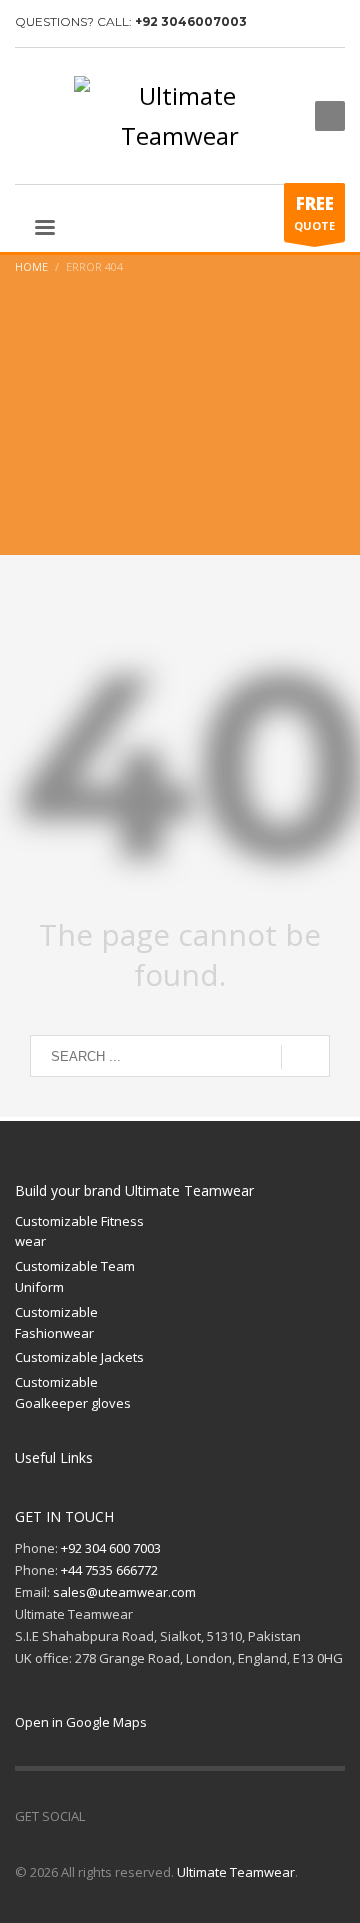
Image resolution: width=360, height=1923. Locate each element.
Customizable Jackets (79, 1357)
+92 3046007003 (191, 21)
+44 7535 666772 (109, 1570)
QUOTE (314, 212)
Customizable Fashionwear (56, 1322)
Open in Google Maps (81, 1722)
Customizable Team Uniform (75, 1276)
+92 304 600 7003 (111, 1548)
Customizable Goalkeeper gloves (73, 1392)
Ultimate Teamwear (236, 1872)
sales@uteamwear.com (124, 1592)
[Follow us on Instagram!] (130, 1816)
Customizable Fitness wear (79, 1231)
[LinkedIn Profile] (160, 1816)
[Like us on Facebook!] (100, 1816)
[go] (305, 1057)
